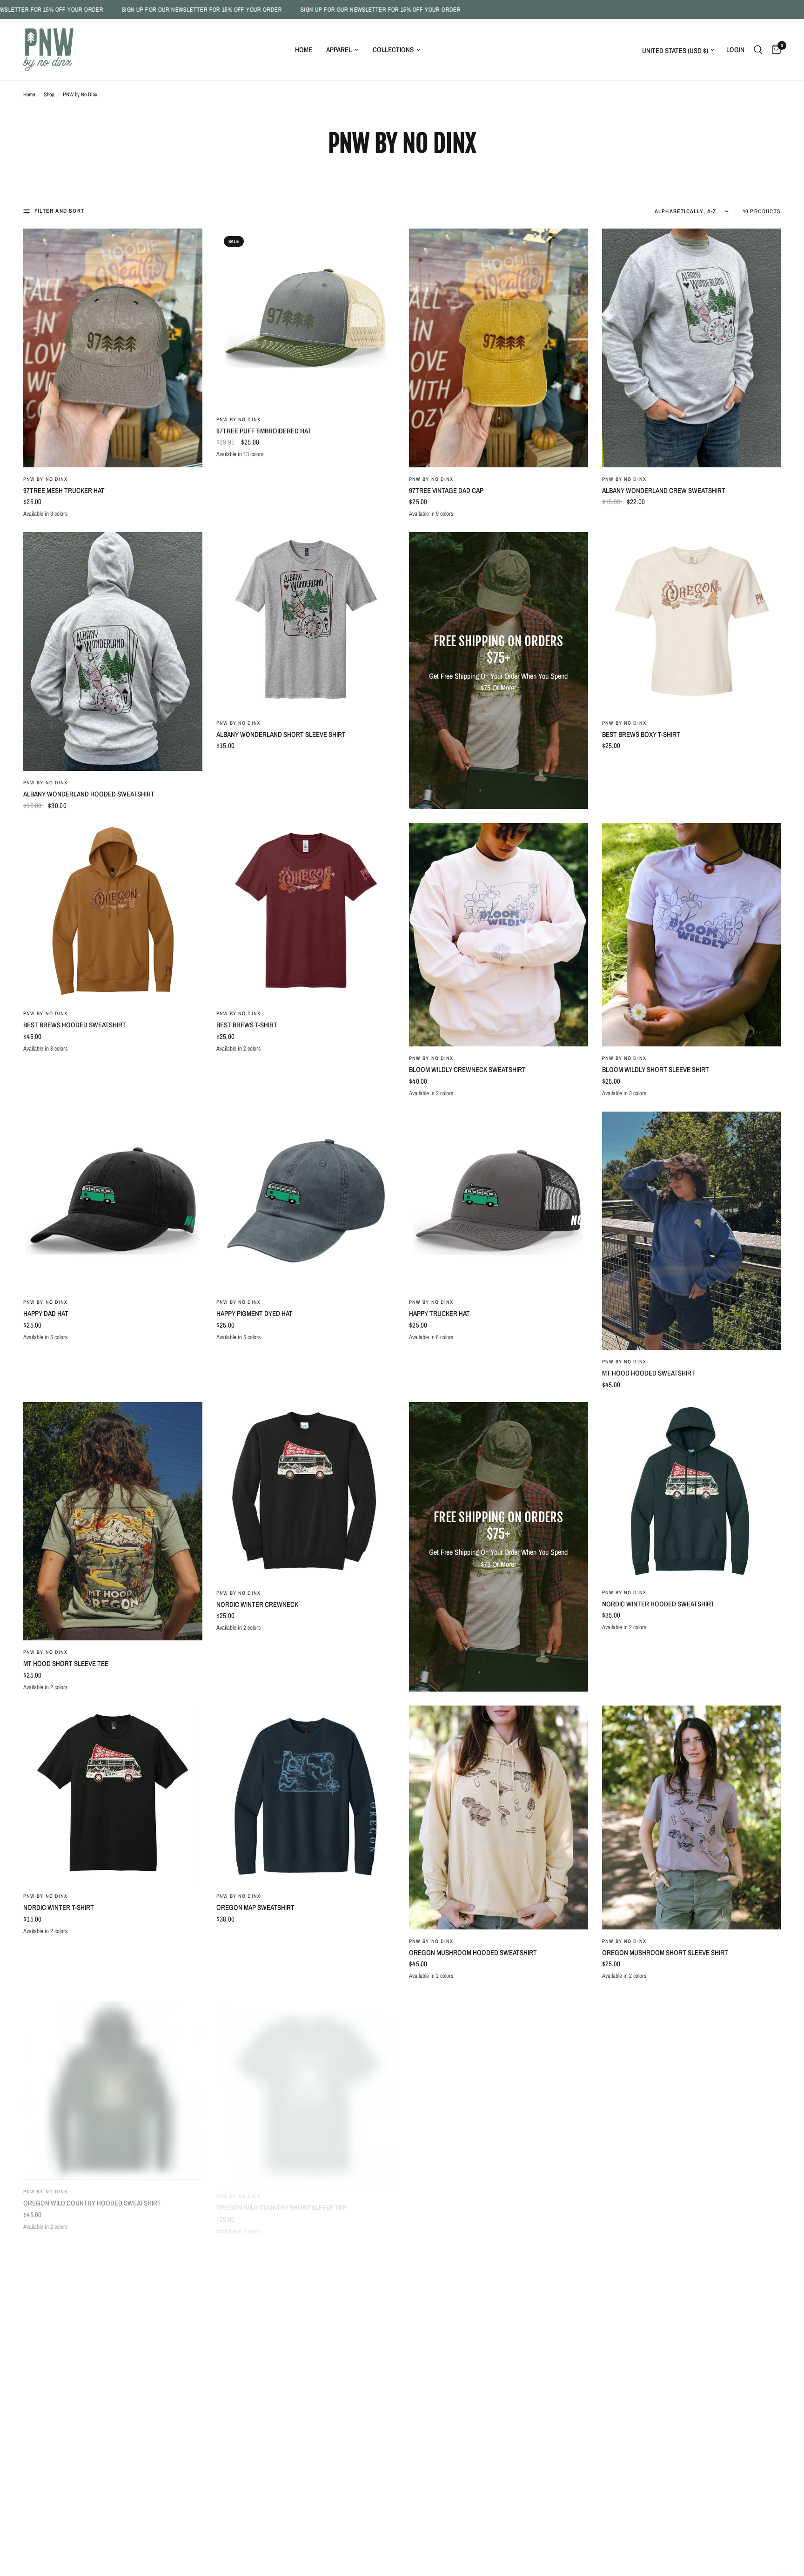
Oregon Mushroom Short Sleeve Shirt (665, 1952)
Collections (393, 50)
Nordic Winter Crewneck (257, 1604)
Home (304, 50)
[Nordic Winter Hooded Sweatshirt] (692, 1491)
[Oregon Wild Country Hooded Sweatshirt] (113, 2084)
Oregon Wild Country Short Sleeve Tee (281, 2196)
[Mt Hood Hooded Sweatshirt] (692, 1231)
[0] (774, 50)
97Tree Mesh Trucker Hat (64, 490)
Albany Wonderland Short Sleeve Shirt (281, 734)
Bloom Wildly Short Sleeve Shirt (656, 1069)
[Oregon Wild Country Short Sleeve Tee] (306, 2084)
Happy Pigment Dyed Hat (255, 1313)
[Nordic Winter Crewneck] (306, 1492)
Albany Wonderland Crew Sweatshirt (664, 490)
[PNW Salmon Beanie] (692, 2395)
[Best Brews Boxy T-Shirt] (692, 622)
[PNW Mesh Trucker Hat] (306, 2395)
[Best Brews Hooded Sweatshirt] (113, 913)
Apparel (339, 50)
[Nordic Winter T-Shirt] (113, 1795)
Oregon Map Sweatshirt (255, 1907)
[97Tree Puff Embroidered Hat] (306, 318)
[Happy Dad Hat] (113, 1201)
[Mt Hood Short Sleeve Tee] (113, 1521)
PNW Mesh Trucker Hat (253, 2530)
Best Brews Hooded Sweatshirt (75, 1025)
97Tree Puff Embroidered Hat (264, 431)
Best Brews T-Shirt (247, 1025)
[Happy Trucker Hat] (499, 1201)
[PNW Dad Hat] (499, 2106)
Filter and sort (59, 211)
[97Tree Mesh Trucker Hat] (113, 348)
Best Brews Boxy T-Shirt (641, 734)
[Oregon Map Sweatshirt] (306, 1795)
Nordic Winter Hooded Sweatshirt (658, 1604)
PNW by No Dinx (45, 479)
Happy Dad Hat (46, 1313)
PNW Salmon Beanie (633, 2530)
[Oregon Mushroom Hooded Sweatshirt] (499, 1817)
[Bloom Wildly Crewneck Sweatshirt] (499, 935)
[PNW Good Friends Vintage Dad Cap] (113, 2395)
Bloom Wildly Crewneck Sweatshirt (467, 1069)
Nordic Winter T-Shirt (59, 1907)
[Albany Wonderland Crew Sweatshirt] (692, 348)
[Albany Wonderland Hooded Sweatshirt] (113, 651)
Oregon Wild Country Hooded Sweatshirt (92, 2196)
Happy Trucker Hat (439, 1313)
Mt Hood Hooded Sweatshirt (649, 1373)
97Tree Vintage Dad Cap (446, 490)
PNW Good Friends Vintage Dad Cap (79, 2530)
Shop (49, 94)
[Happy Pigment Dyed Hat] (306, 1201)
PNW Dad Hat (429, 2241)
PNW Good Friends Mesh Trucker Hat (662, 2241)
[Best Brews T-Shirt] (306, 913)
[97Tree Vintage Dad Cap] (499, 348)
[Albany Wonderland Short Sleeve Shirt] (306, 621)
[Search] (758, 50)
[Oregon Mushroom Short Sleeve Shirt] (692, 1817)
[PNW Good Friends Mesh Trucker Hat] (692, 2106)
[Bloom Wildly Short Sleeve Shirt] (692, 935)
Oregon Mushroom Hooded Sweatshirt (473, 1952)
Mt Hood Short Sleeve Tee (66, 1663)
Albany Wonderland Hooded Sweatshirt (89, 794)
